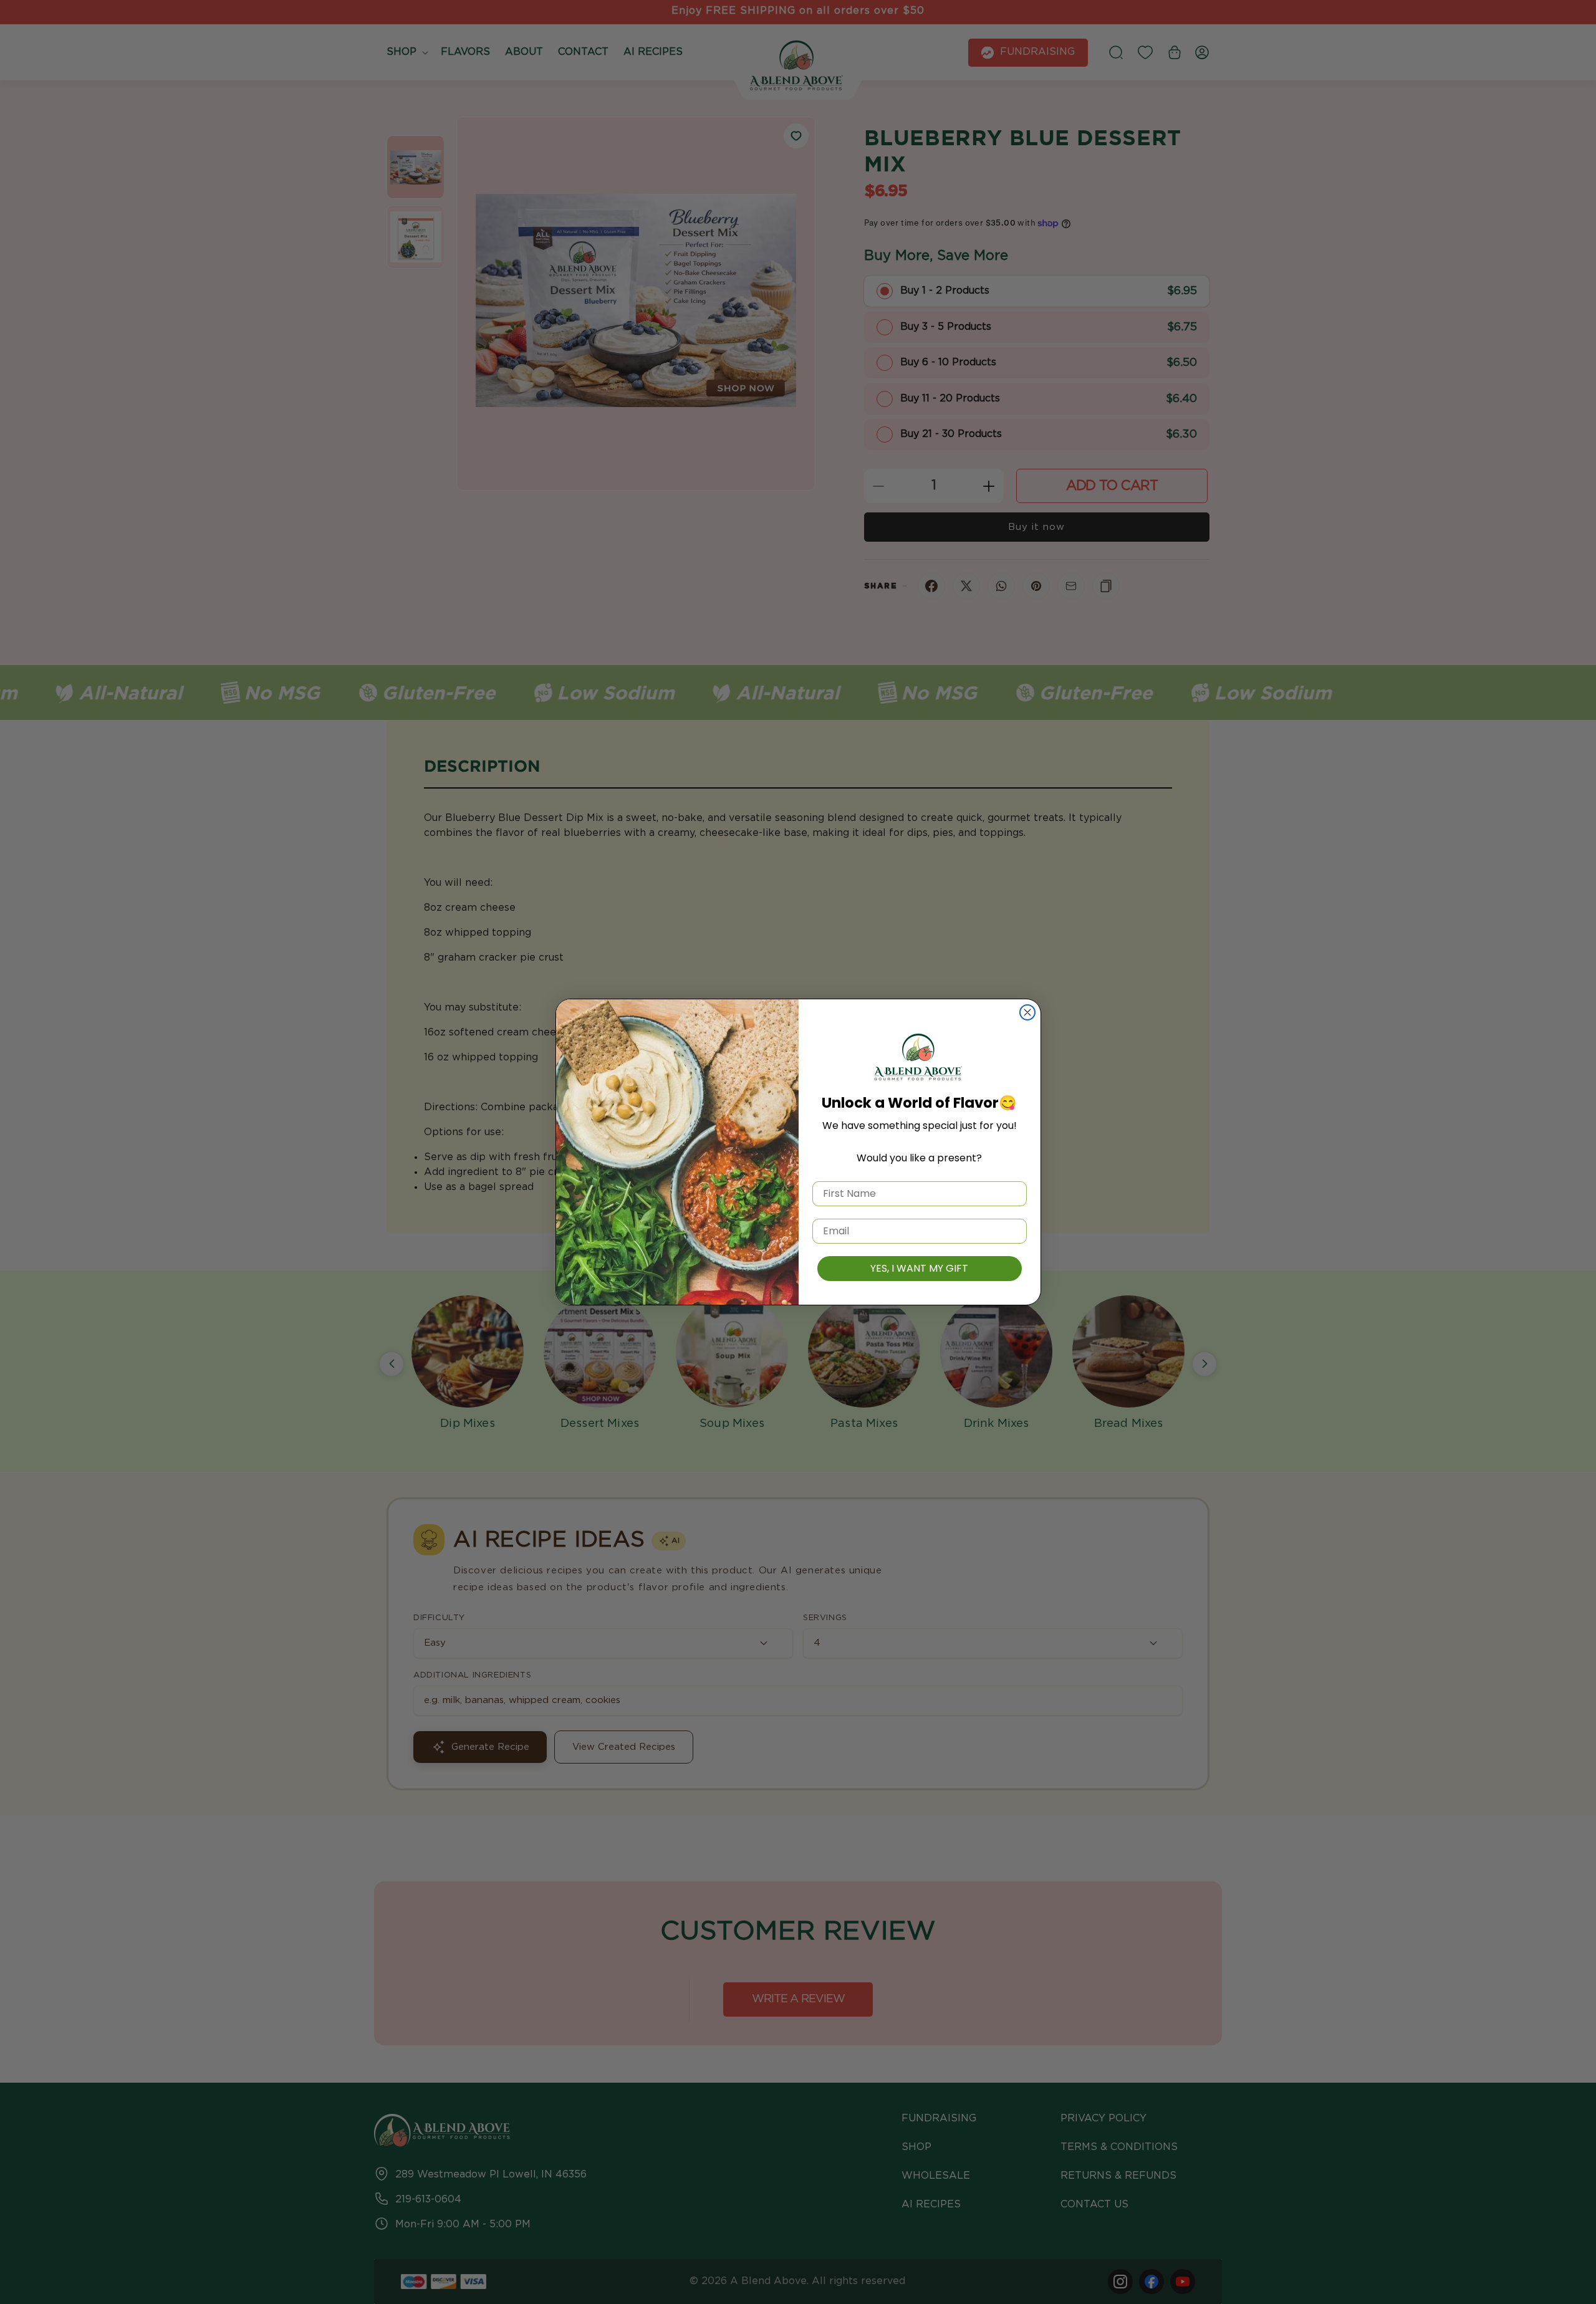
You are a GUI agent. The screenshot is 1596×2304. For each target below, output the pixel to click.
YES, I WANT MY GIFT (919, 1268)
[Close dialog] (1027, 1012)
